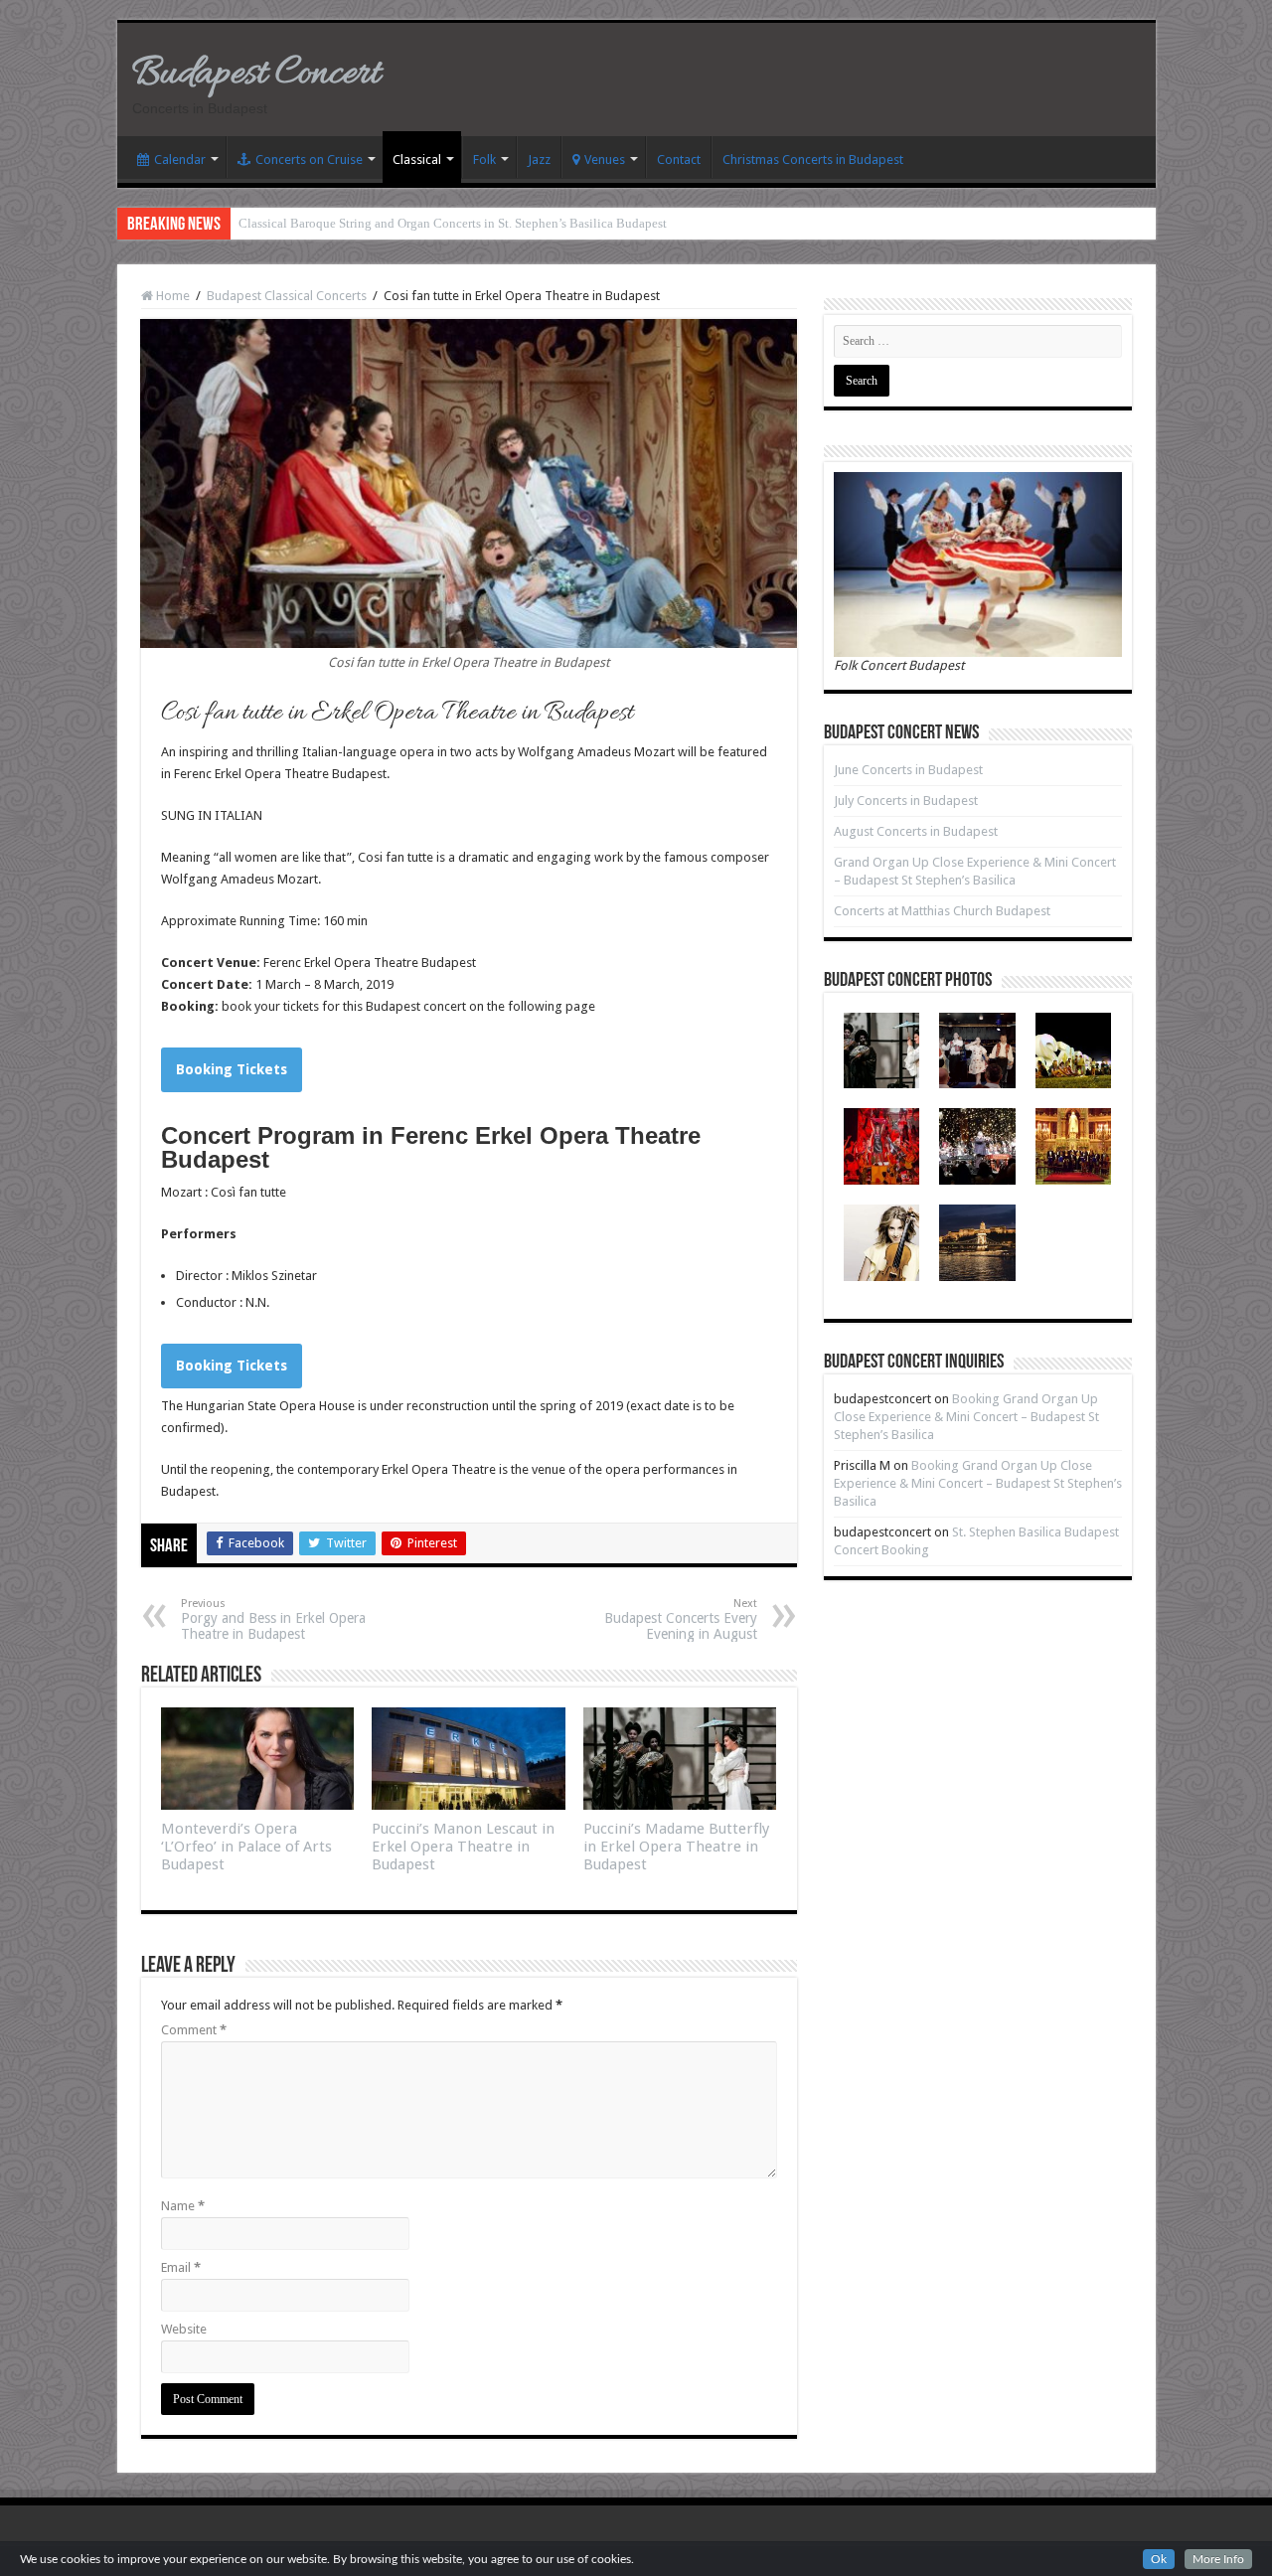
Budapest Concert (256, 74)
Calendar (180, 160)
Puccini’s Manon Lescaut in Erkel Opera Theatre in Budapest (463, 1847)
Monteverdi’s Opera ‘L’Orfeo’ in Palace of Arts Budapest (246, 1847)
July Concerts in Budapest (906, 801)
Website (184, 2329)
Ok (1159, 2559)
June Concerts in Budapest (908, 770)
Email (181, 2267)
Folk (484, 160)
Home (171, 296)
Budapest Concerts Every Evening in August (681, 1619)
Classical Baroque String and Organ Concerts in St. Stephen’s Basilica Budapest (453, 223)
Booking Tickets (232, 1069)
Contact (679, 160)
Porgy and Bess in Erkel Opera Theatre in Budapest (273, 1619)
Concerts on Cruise (309, 160)
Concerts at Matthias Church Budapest (942, 911)
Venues (605, 160)
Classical (417, 160)
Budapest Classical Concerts (287, 296)
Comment (194, 2030)
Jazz (539, 160)
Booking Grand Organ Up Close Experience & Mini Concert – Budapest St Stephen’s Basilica (966, 1417)
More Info (1218, 2559)
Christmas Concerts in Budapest (813, 160)
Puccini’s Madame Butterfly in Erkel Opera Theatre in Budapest (676, 1847)
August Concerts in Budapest (916, 831)
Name (183, 2206)
